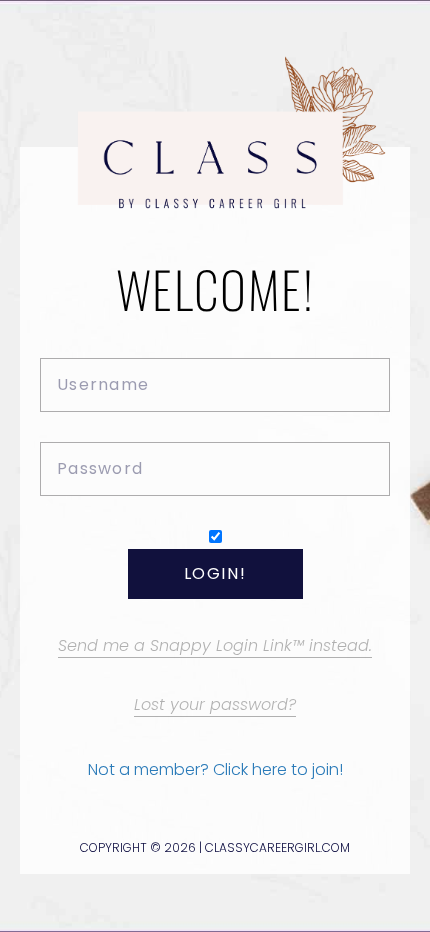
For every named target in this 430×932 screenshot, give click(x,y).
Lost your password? (215, 704)
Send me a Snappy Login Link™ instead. (215, 645)
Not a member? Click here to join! (215, 769)
